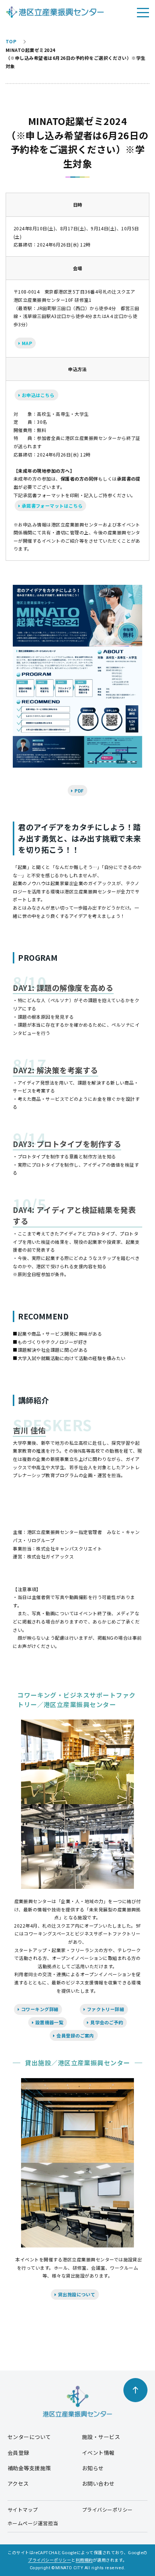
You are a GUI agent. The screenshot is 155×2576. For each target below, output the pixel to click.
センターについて (29, 2437)
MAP (26, 343)
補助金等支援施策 (29, 2468)
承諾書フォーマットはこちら (52, 506)
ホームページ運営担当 (33, 2523)
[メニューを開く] (143, 12)
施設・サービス (101, 2437)
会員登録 (18, 2453)
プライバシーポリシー (107, 2510)
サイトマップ (23, 2510)
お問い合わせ (98, 2483)
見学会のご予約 (106, 2022)
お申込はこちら (37, 395)
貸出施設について (76, 2294)
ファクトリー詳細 (105, 2009)
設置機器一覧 (49, 2022)
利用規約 (84, 2560)
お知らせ (93, 2468)
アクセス (18, 2483)
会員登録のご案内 (75, 2035)
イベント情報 (98, 2453)
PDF (79, 790)
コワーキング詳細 (39, 2009)
